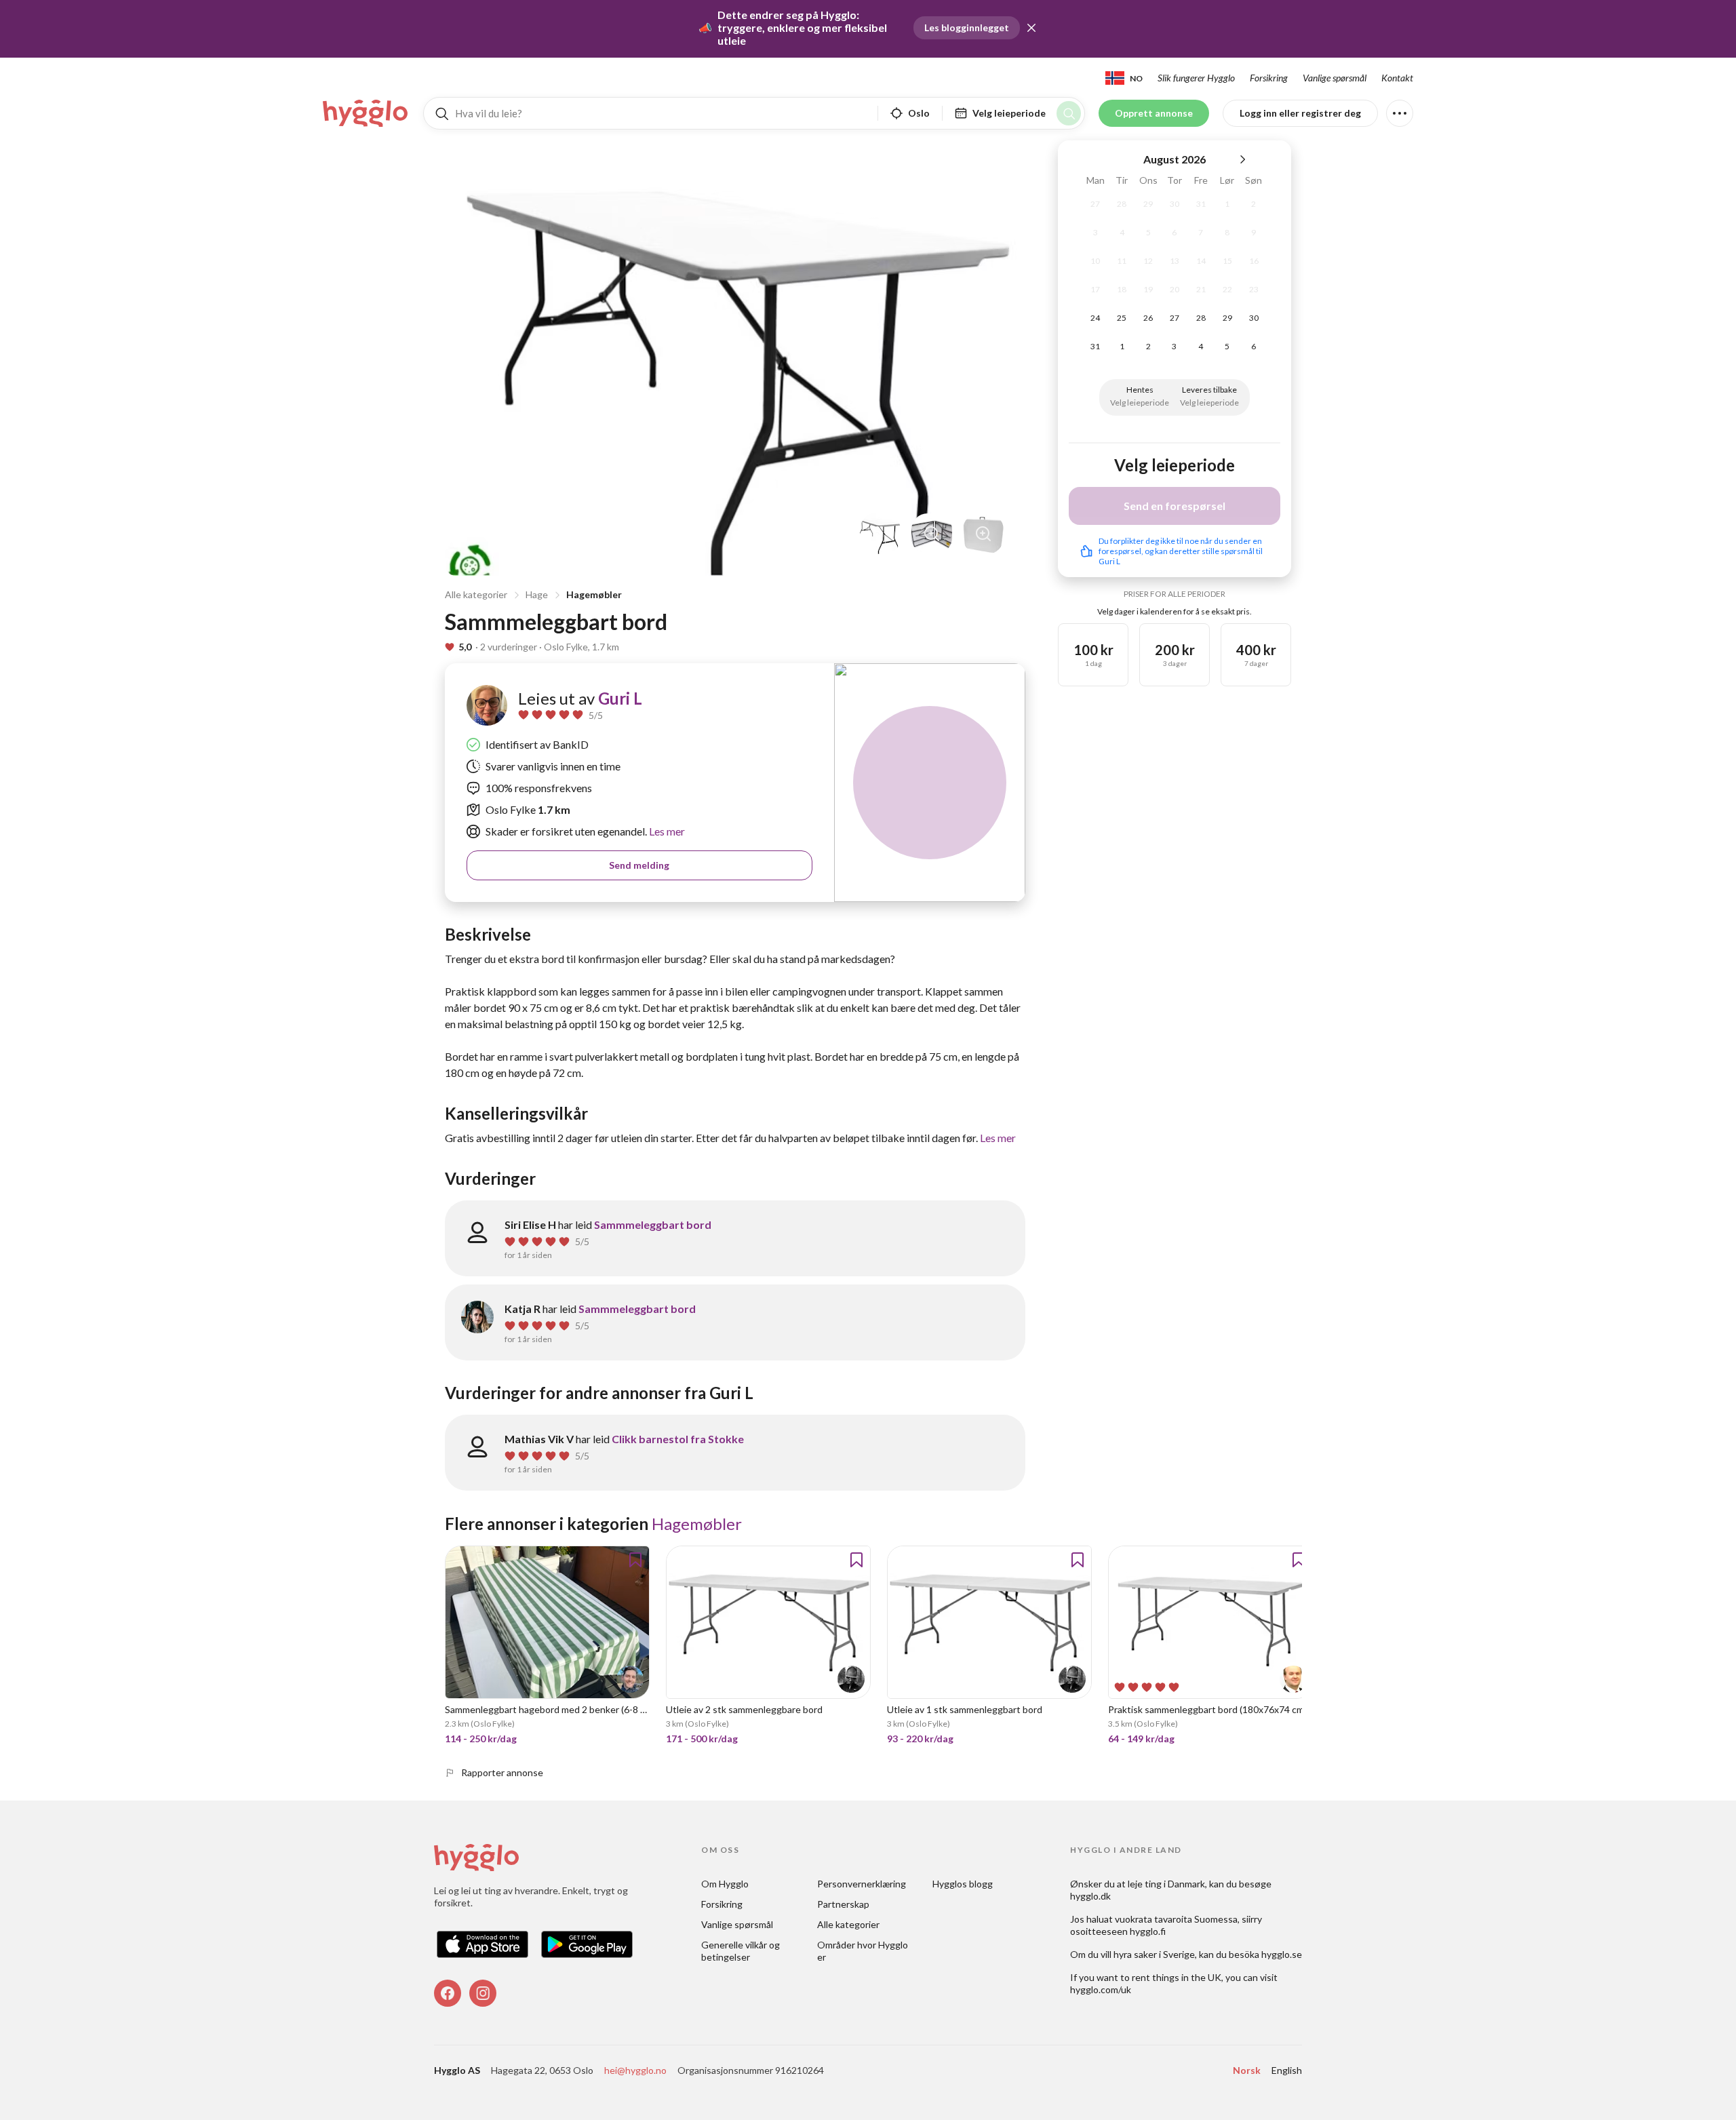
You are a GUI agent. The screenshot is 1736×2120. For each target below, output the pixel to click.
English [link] (1287, 2070)
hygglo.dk (1090, 1896)
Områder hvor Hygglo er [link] (864, 1951)
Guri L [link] (620, 698)
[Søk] (1069, 113)
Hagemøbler (594, 594)
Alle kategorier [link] (848, 1924)
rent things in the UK (1177, 1977)
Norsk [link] (1247, 2070)
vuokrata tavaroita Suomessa (1176, 1919)
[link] (366, 113)
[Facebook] (448, 1993)
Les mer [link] (666, 831)
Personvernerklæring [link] (862, 1884)
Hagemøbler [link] (697, 1524)
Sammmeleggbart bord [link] (653, 1224)
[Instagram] (483, 1993)
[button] (1031, 28)
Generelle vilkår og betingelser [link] (742, 1951)
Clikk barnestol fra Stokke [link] (678, 1439)
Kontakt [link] (1397, 78)
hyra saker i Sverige (1154, 1954)
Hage (537, 594)
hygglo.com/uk (1101, 1989)
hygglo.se (1282, 1954)
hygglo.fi (1148, 1931)
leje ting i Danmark (1166, 1884)
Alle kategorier (476, 594)
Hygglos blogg (963, 1884)
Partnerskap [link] (843, 1904)
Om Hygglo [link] (725, 1884)
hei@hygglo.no (635, 2070)
